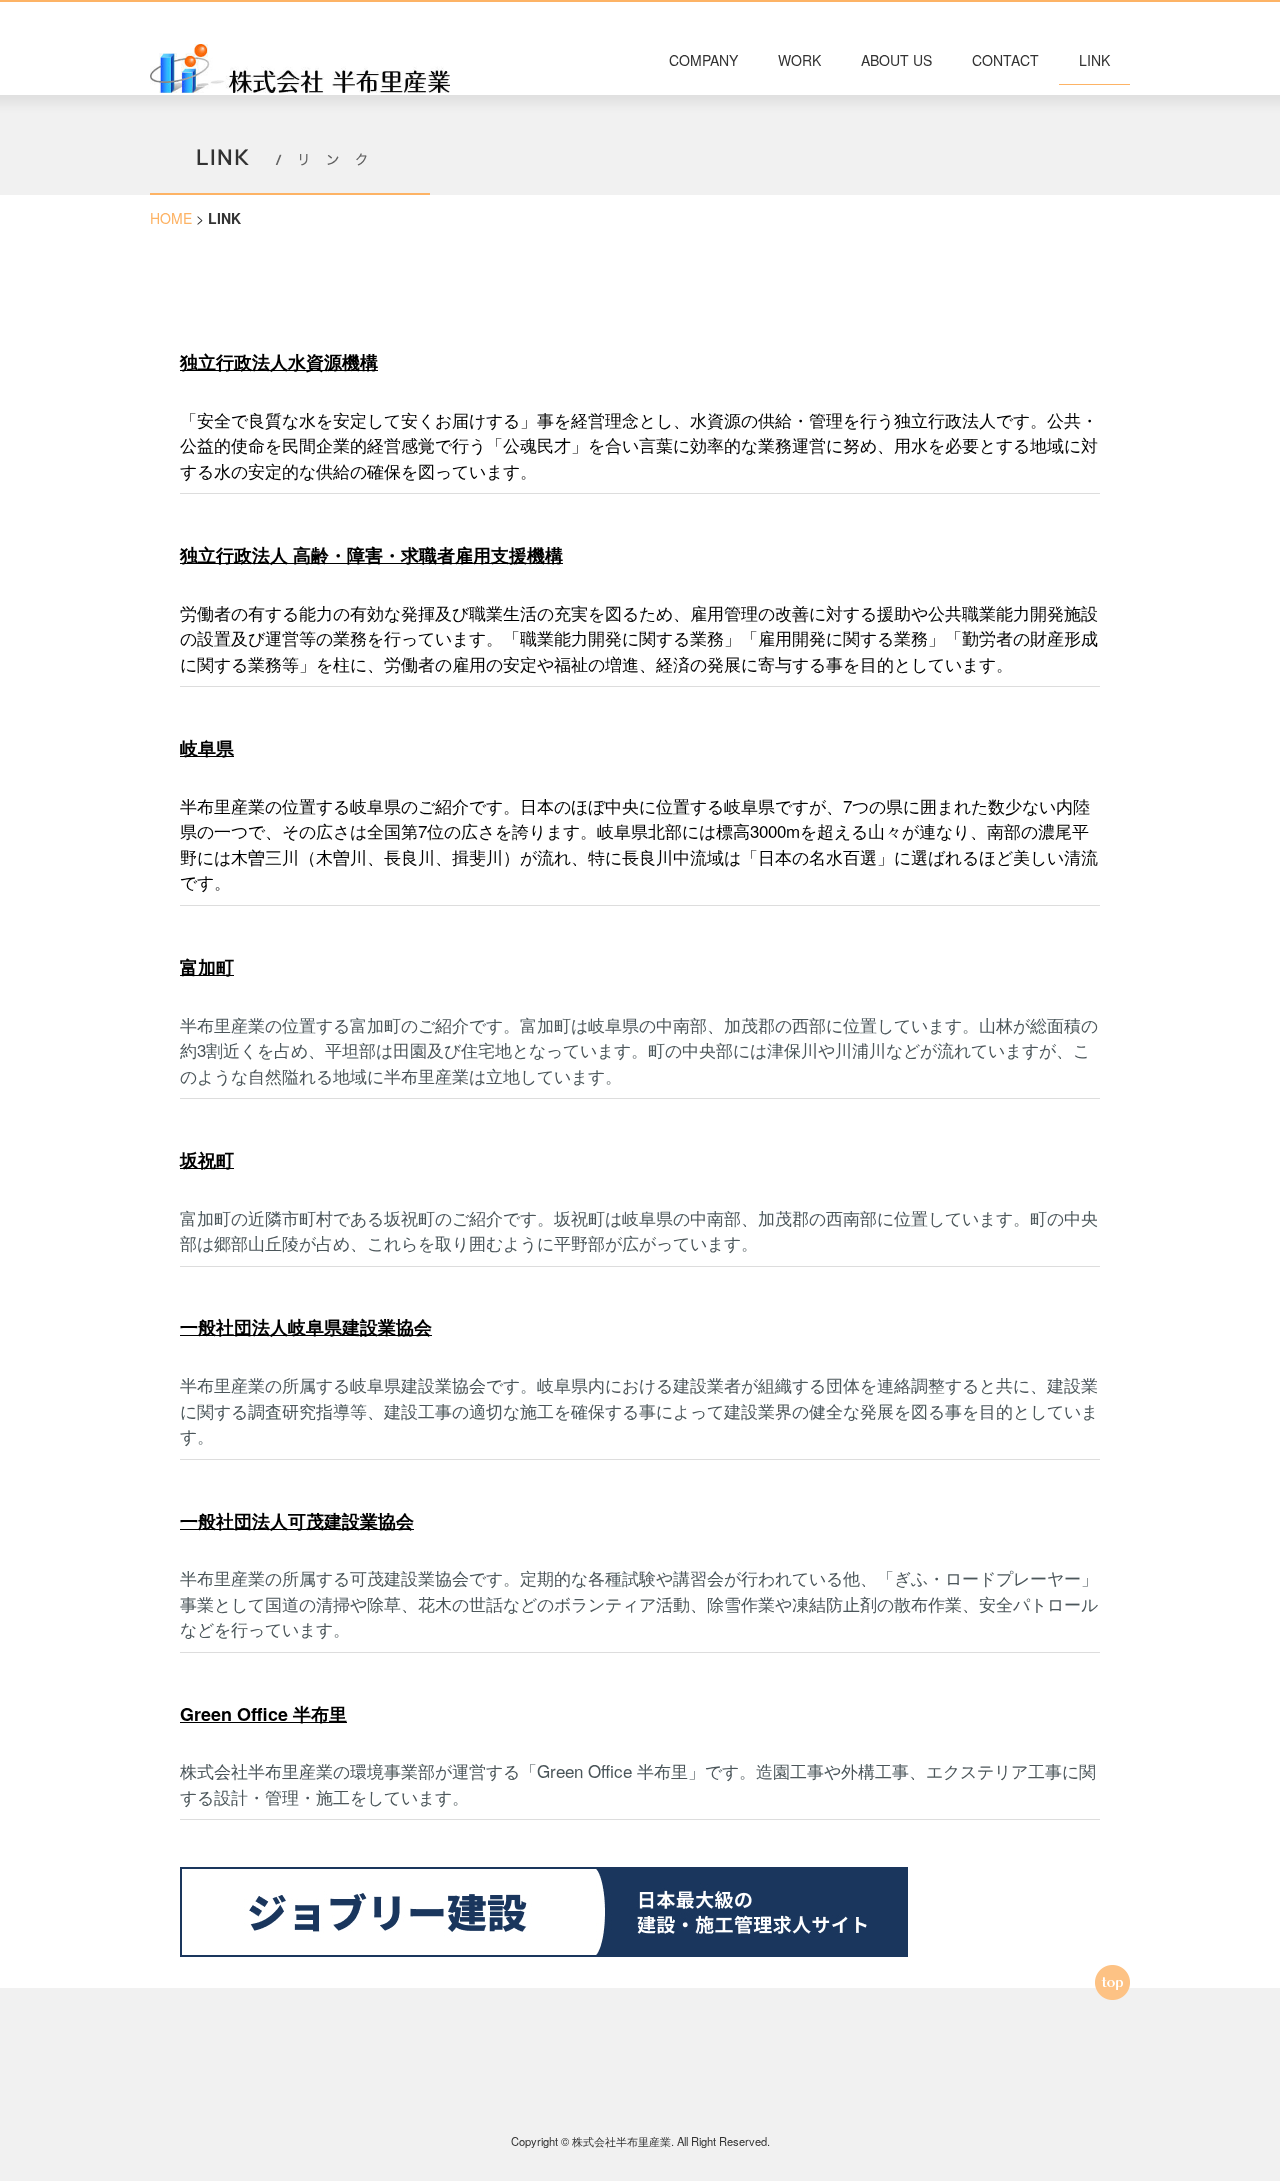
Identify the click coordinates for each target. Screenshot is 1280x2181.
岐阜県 (207, 748)
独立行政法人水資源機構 (279, 362)
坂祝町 (207, 1160)
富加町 (207, 967)
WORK (799, 60)
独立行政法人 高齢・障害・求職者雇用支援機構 (371, 555)
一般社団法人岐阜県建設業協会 (306, 1327)
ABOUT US (896, 60)
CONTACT (1005, 60)
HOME (171, 218)
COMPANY (703, 60)
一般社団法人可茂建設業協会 (297, 1521)
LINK (1094, 60)
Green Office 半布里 (263, 1714)
